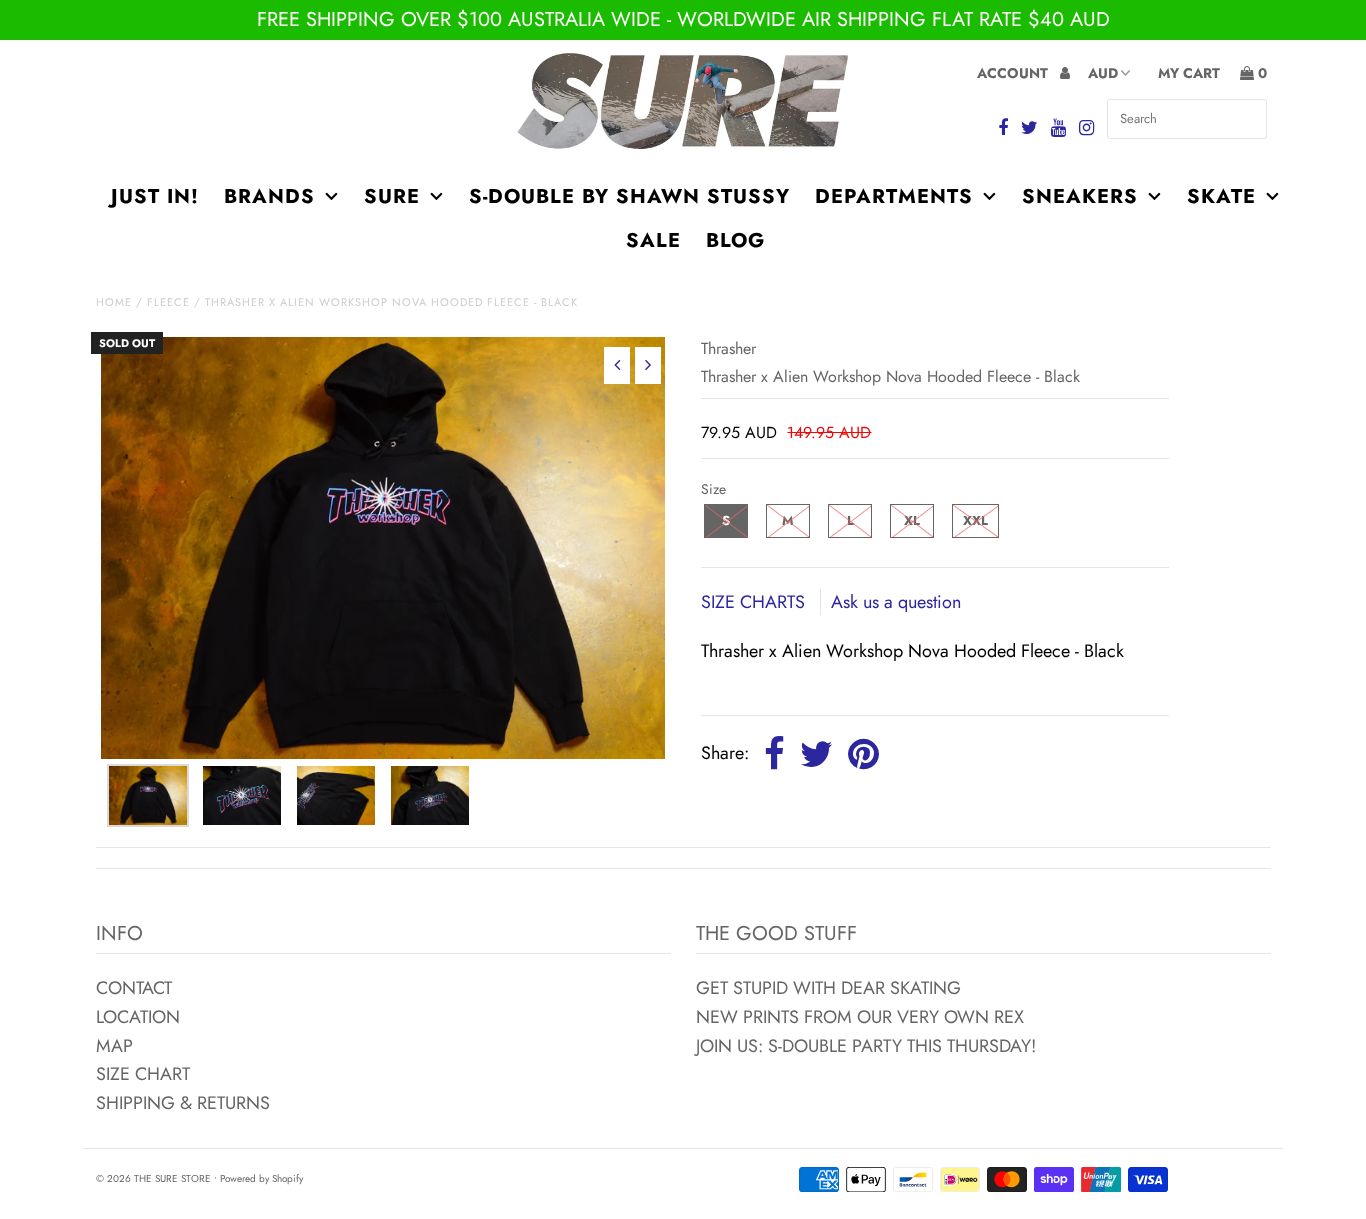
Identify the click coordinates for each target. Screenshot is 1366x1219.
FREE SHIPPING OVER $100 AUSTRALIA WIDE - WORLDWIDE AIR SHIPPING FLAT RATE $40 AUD (683, 19)
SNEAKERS (1080, 196)
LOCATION (138, 1017)
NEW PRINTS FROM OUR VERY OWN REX (860, 1017)
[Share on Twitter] (816, 755)
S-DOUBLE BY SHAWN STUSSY (629, 196)
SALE (653, 240)
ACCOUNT (1014, 73)
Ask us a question (896, 602)
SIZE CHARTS (755, 602)
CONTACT (134, 988)
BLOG (735, 240)
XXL (975, 520)
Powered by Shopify (261, 1178)
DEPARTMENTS (894, 196)
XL (912, 520)
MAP (114, 1046)
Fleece (168, 302)
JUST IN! (155, 196)
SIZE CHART (143, 1074)
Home (114, 302)
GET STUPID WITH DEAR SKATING (828, 988)
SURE (392, 196)
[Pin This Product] (863, 755)
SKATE (1221, 196)
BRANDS (269, 196)
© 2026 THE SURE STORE (153, 1178)
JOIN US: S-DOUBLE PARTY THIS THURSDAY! (866, 1046)
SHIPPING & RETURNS (183, 1103)
